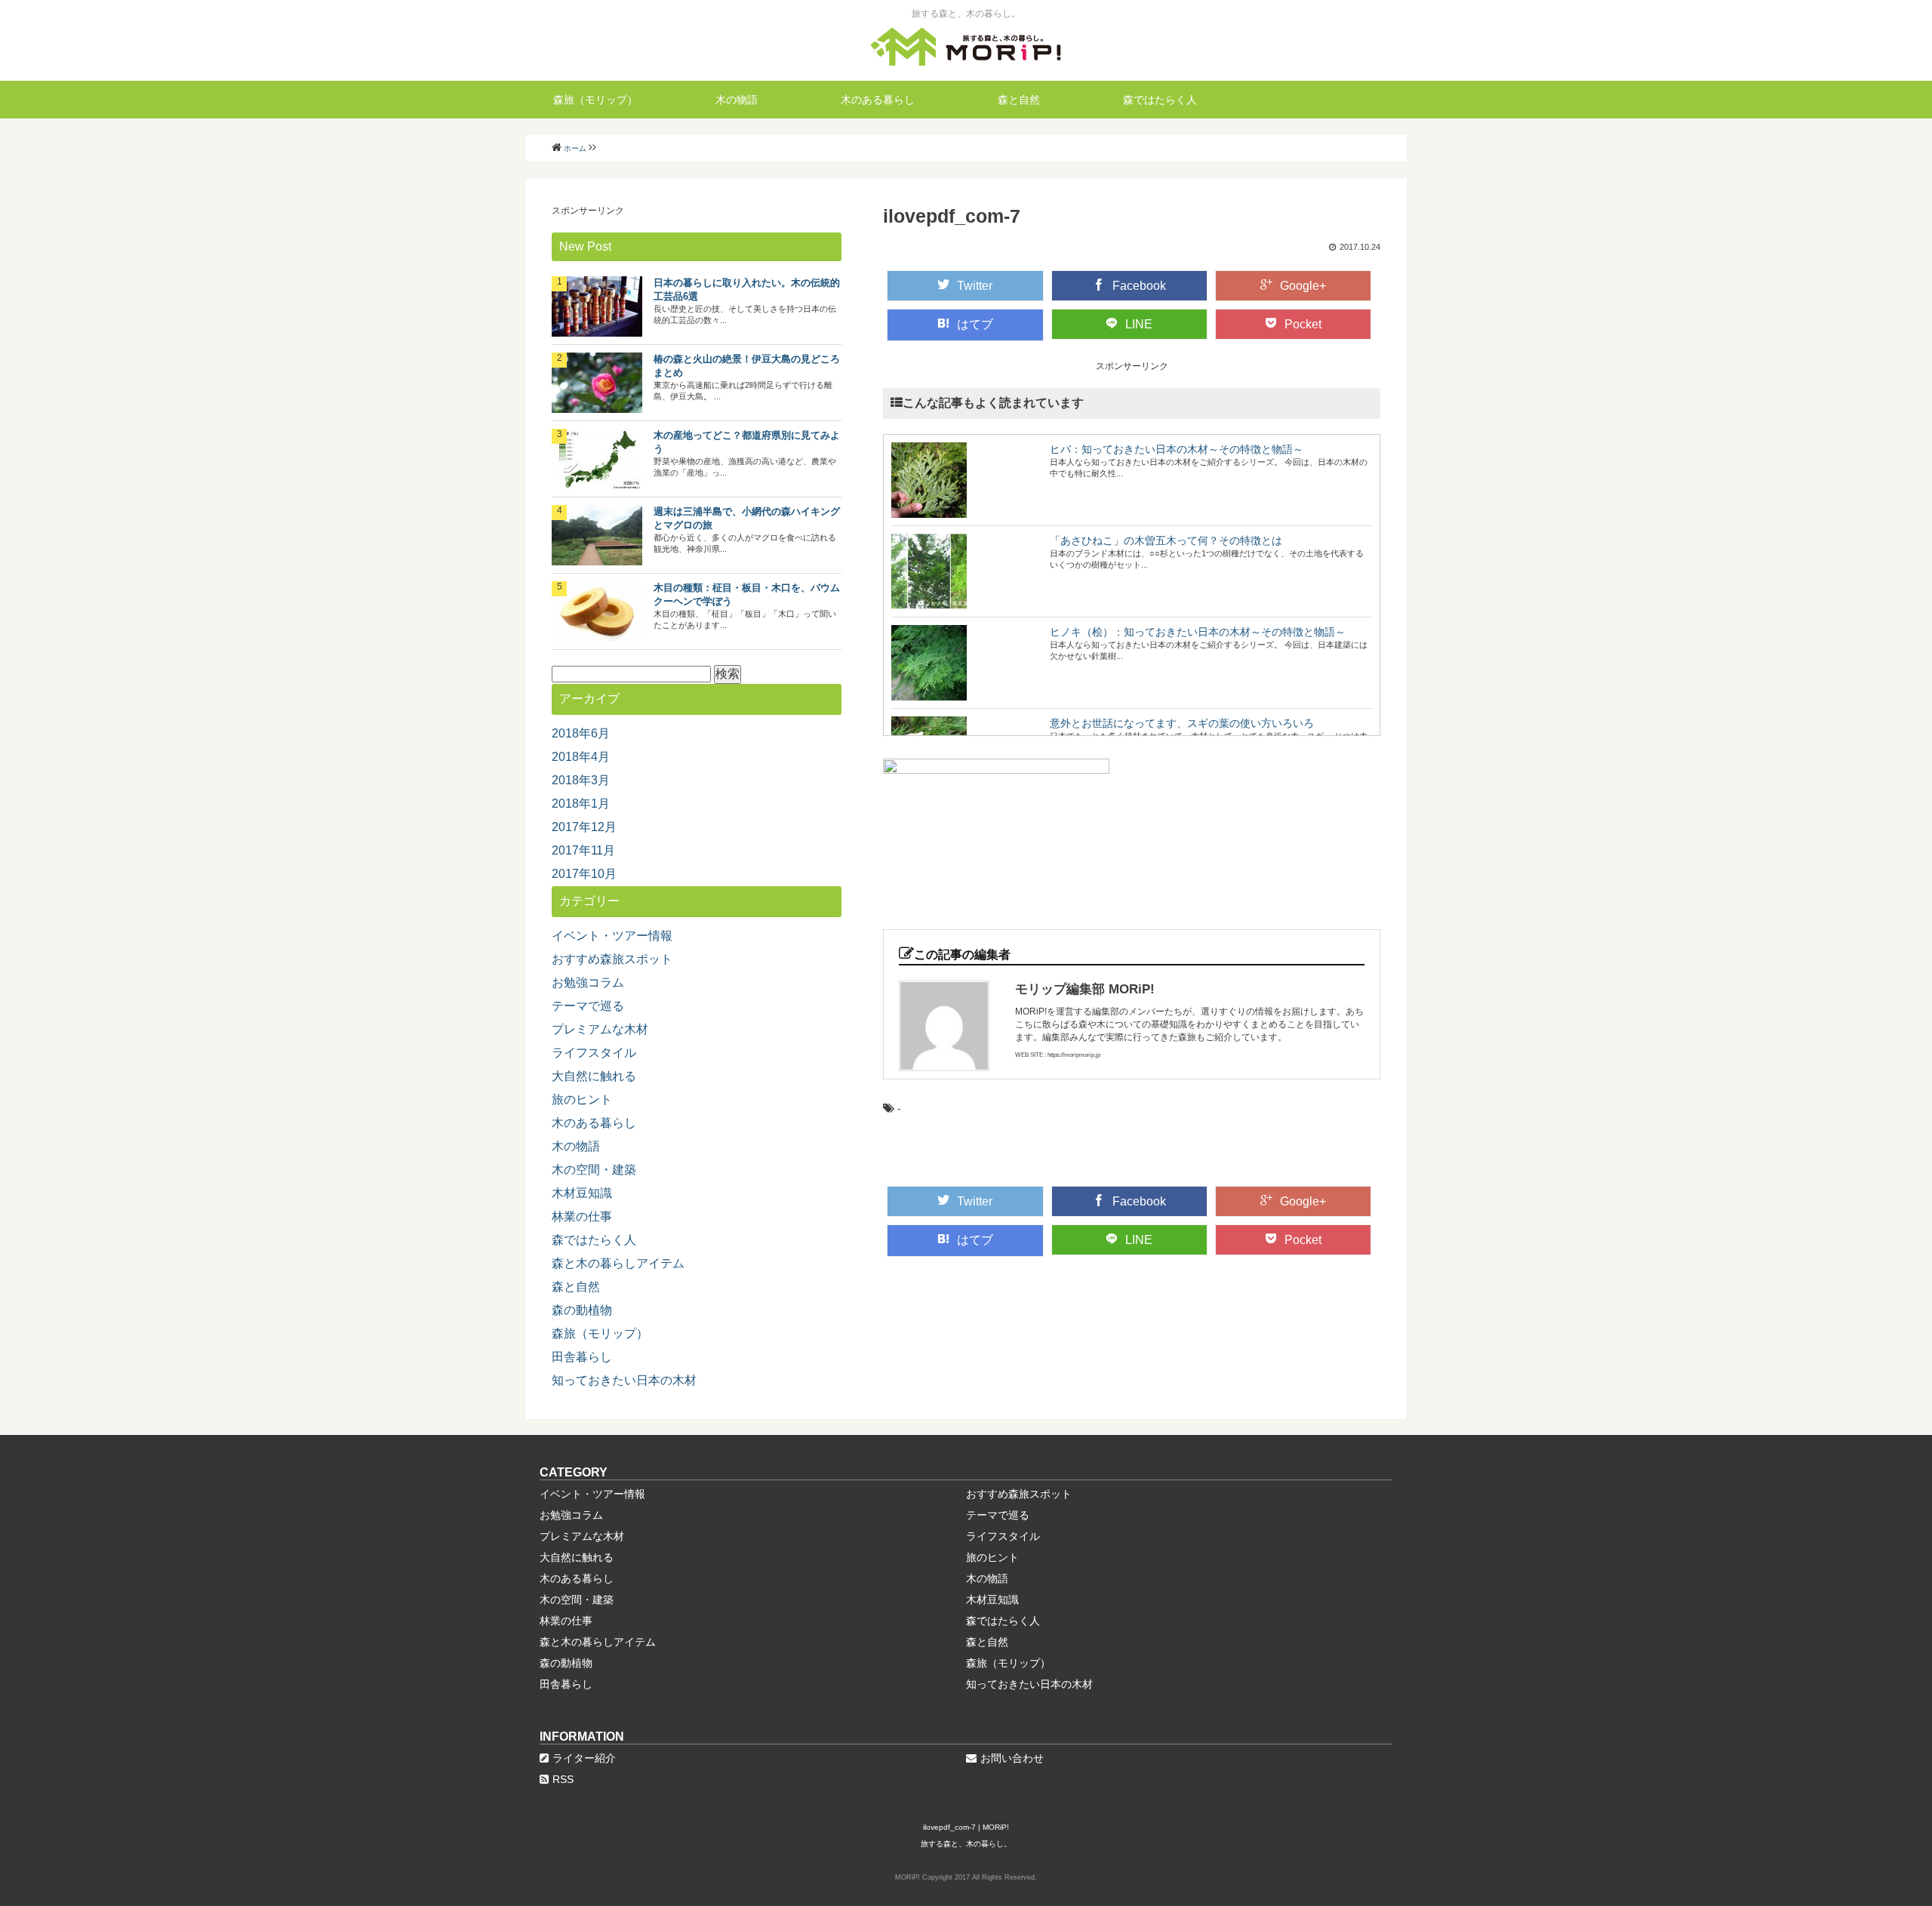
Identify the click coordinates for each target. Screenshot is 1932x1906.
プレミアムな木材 (600, 1029)
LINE (1139, 324)
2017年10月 (584, 874)
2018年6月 (581, 733)
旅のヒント (582, 1099)
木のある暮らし (878, 100)
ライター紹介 (584, 1758)
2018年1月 (581, 804)
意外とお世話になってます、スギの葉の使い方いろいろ (1182, 723)
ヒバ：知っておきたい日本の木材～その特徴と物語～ (1177, 449)
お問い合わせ (1012, 1758)
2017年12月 (584, 827)
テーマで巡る (588, 1006)
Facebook (1139, 286)
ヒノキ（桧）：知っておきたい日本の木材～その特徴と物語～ (1198, 632)
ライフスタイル (594, 1053)
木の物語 (737, 100)
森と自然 (1019, 100)
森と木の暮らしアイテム (618, 1263)
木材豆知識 (582, 1193)
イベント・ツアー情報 (612, 936)
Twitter (975, 286)
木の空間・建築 (594, 1170)
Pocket (1303, 324)
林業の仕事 (582, 1216)
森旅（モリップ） (595, 100)
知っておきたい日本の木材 (624, 1380)
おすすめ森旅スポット (612, 959)
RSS (563, 1779)
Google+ (1303, 286)
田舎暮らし (582, 1357)
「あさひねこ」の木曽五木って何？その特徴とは (1166, 540)
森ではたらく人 (1160, 100)
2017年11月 (583, 850)
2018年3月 (581, 780)
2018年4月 (581, 757)
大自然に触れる (594, 1076)
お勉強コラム (588, 982)
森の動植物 (582, 1310)
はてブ (975, 324)
